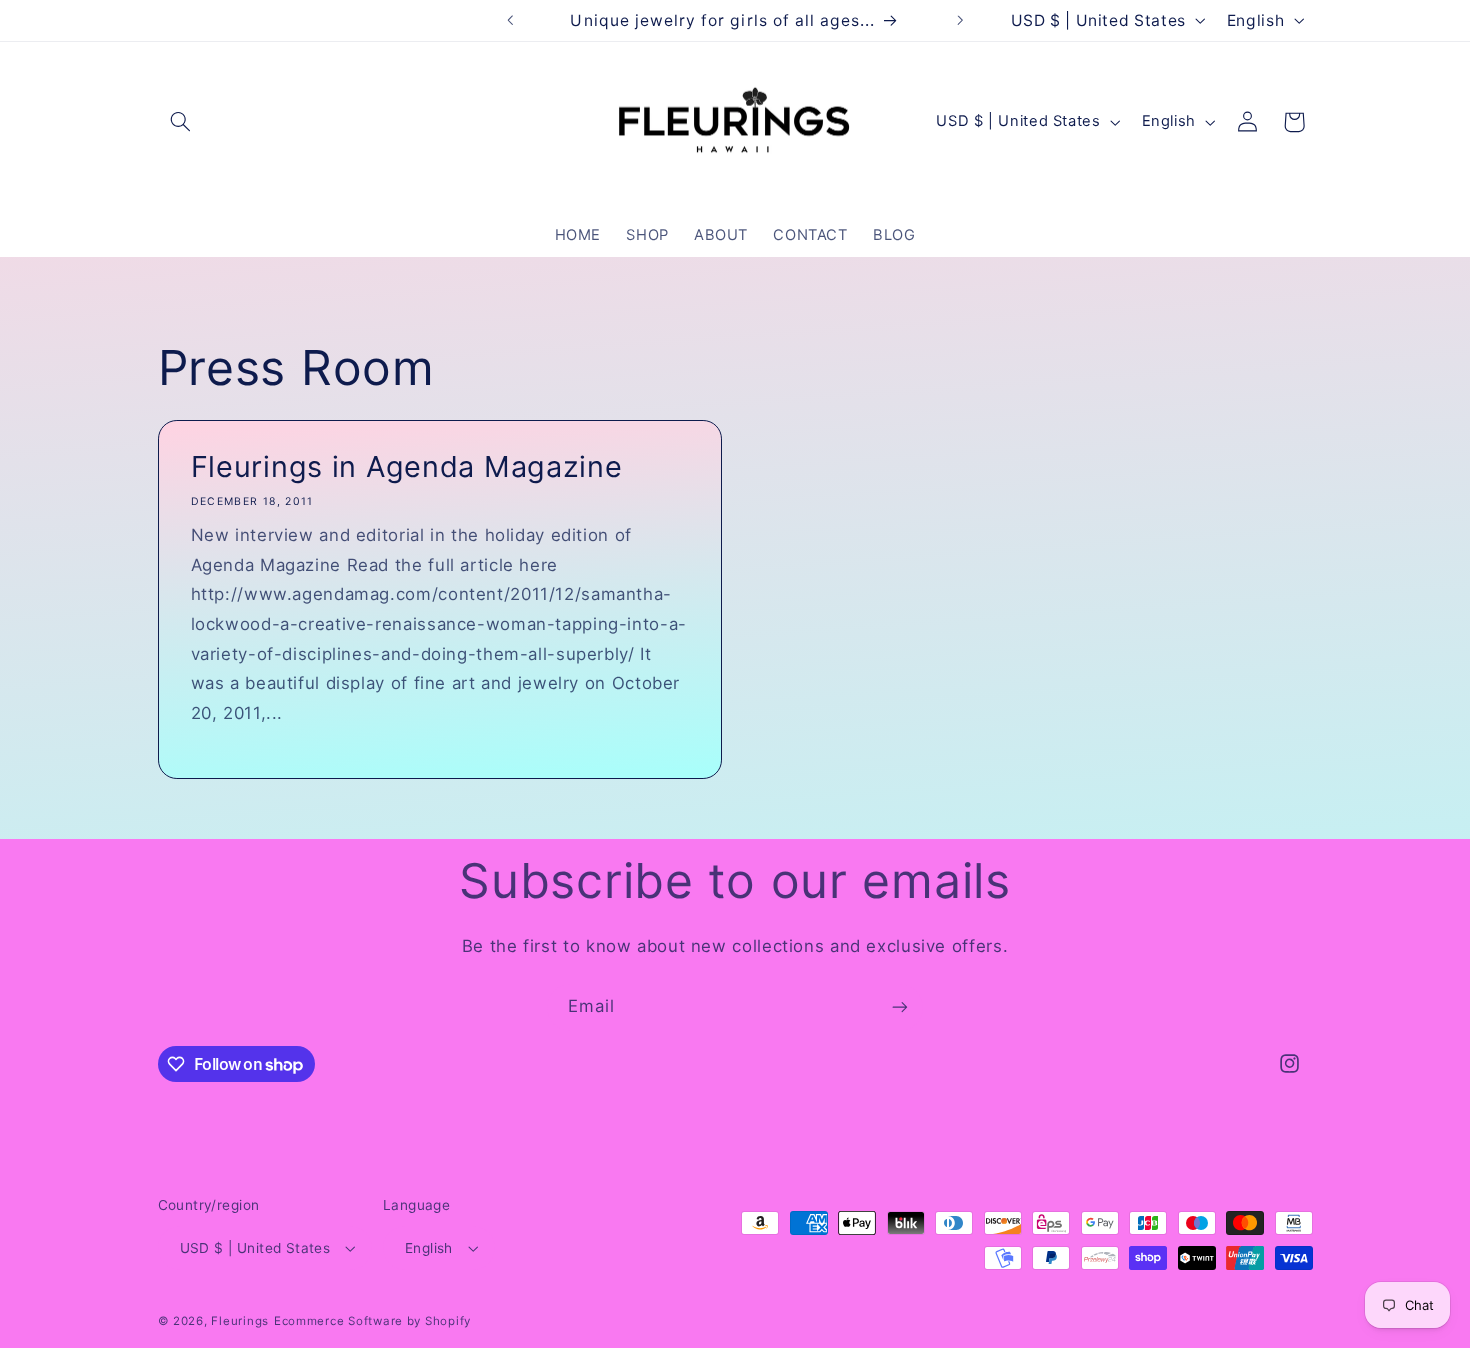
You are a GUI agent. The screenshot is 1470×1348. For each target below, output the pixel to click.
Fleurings (240, 1321)
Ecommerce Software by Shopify (372, 1321)
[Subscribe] (900, 1007)
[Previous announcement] (510, 20)
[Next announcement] (960, 20)
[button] (181, 122)
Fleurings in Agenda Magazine (406, 466)
